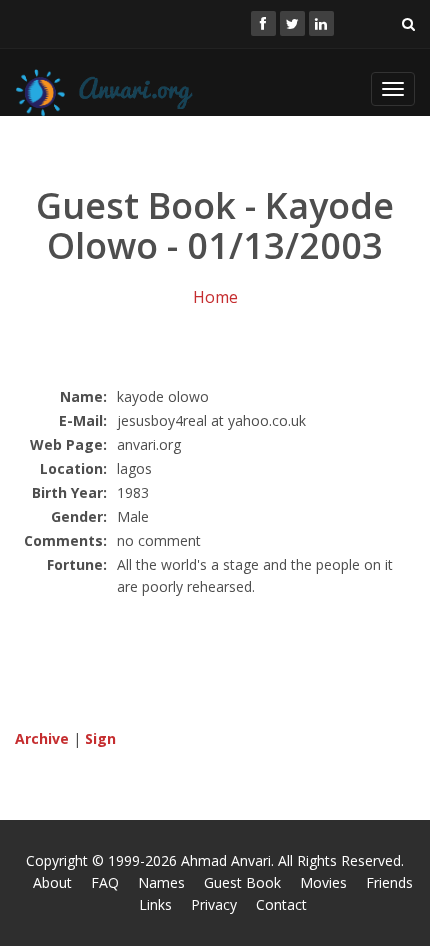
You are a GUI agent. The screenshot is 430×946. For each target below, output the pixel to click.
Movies (323, 882)
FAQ (105, 882)
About (52, 882)
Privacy (214, 904)
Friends (389, 882)
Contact (281, 904)
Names (161, 882)
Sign (100, 738)
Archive (42, 738)
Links (155, 904)
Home (215, 297)
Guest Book (242, 882)
